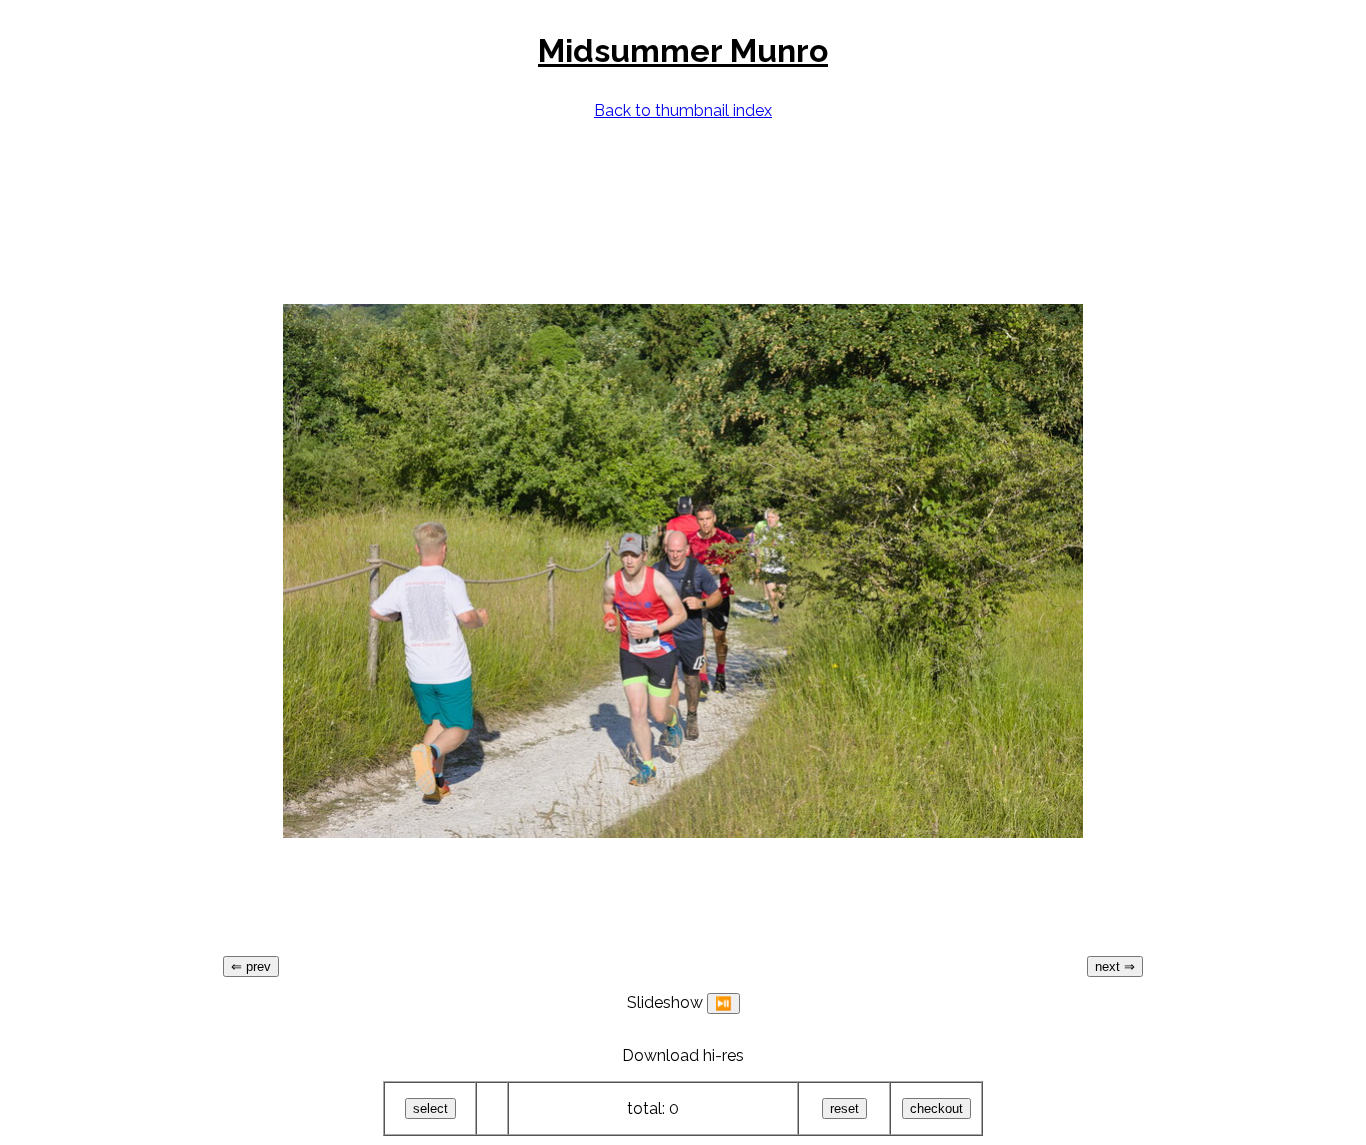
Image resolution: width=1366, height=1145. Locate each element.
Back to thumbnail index (683, 110)
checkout (936, 1108)
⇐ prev (251, 966)
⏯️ (723, 1003)
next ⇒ (1115, 966)
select (430, 1108)
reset (844, 1108)
